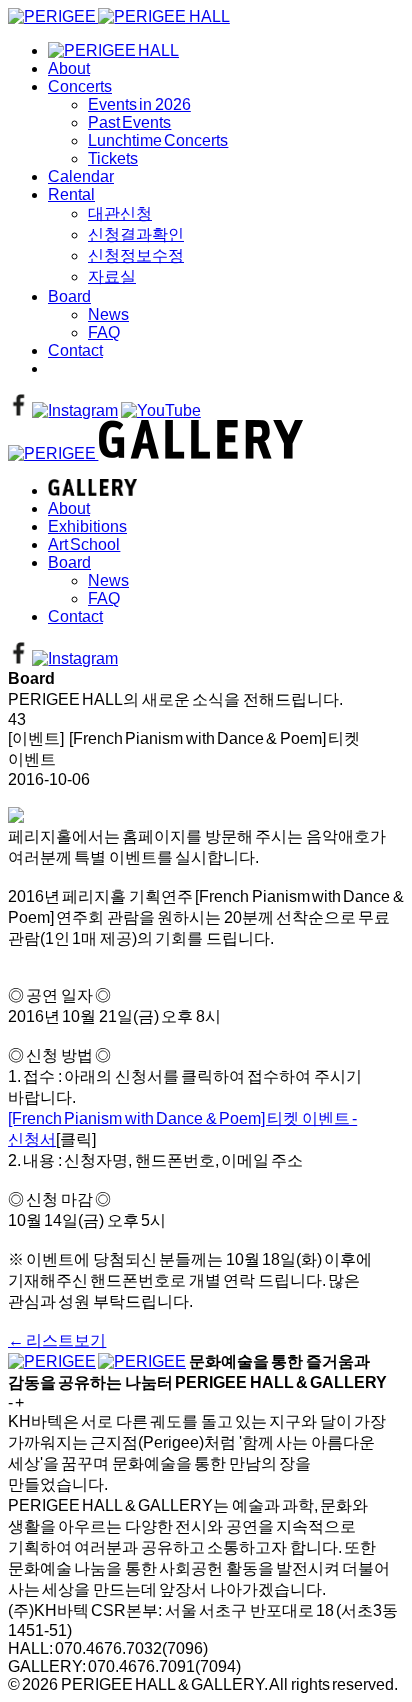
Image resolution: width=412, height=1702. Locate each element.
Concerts (80, 86)
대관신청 (120, 213)
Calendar (81, 176)
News (108, 314)
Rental (71, 194)
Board (69, 296)
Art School (84, 544)
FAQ (104, 332)
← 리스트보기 (57, 1340)
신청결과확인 (136, 234)
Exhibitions (87, 526)
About (69, 68)
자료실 (112, 276)
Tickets (113, 158)
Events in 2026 (139, 104)
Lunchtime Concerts (158, 140)
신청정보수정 (136, 255)
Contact (75, 350)
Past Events (129, 122)
